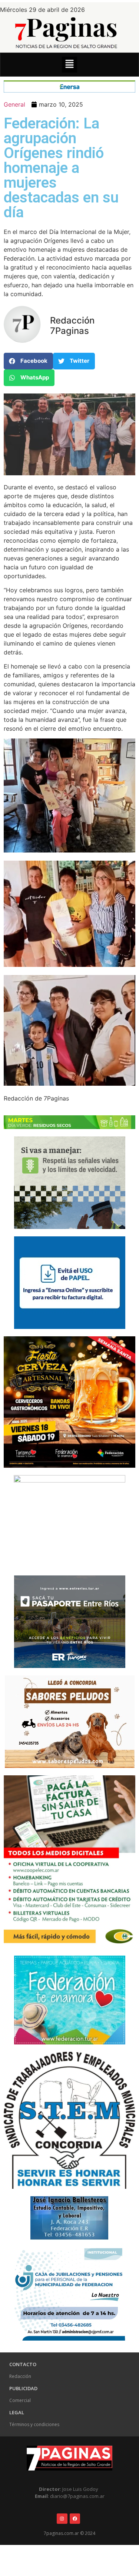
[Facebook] (75, 2519)
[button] (69, 65)
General (14, 104)
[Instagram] (62, 2519)
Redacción (20, 2376)
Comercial (20, 2400)
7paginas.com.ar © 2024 (69, 2533)
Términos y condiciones (34, 2424)
